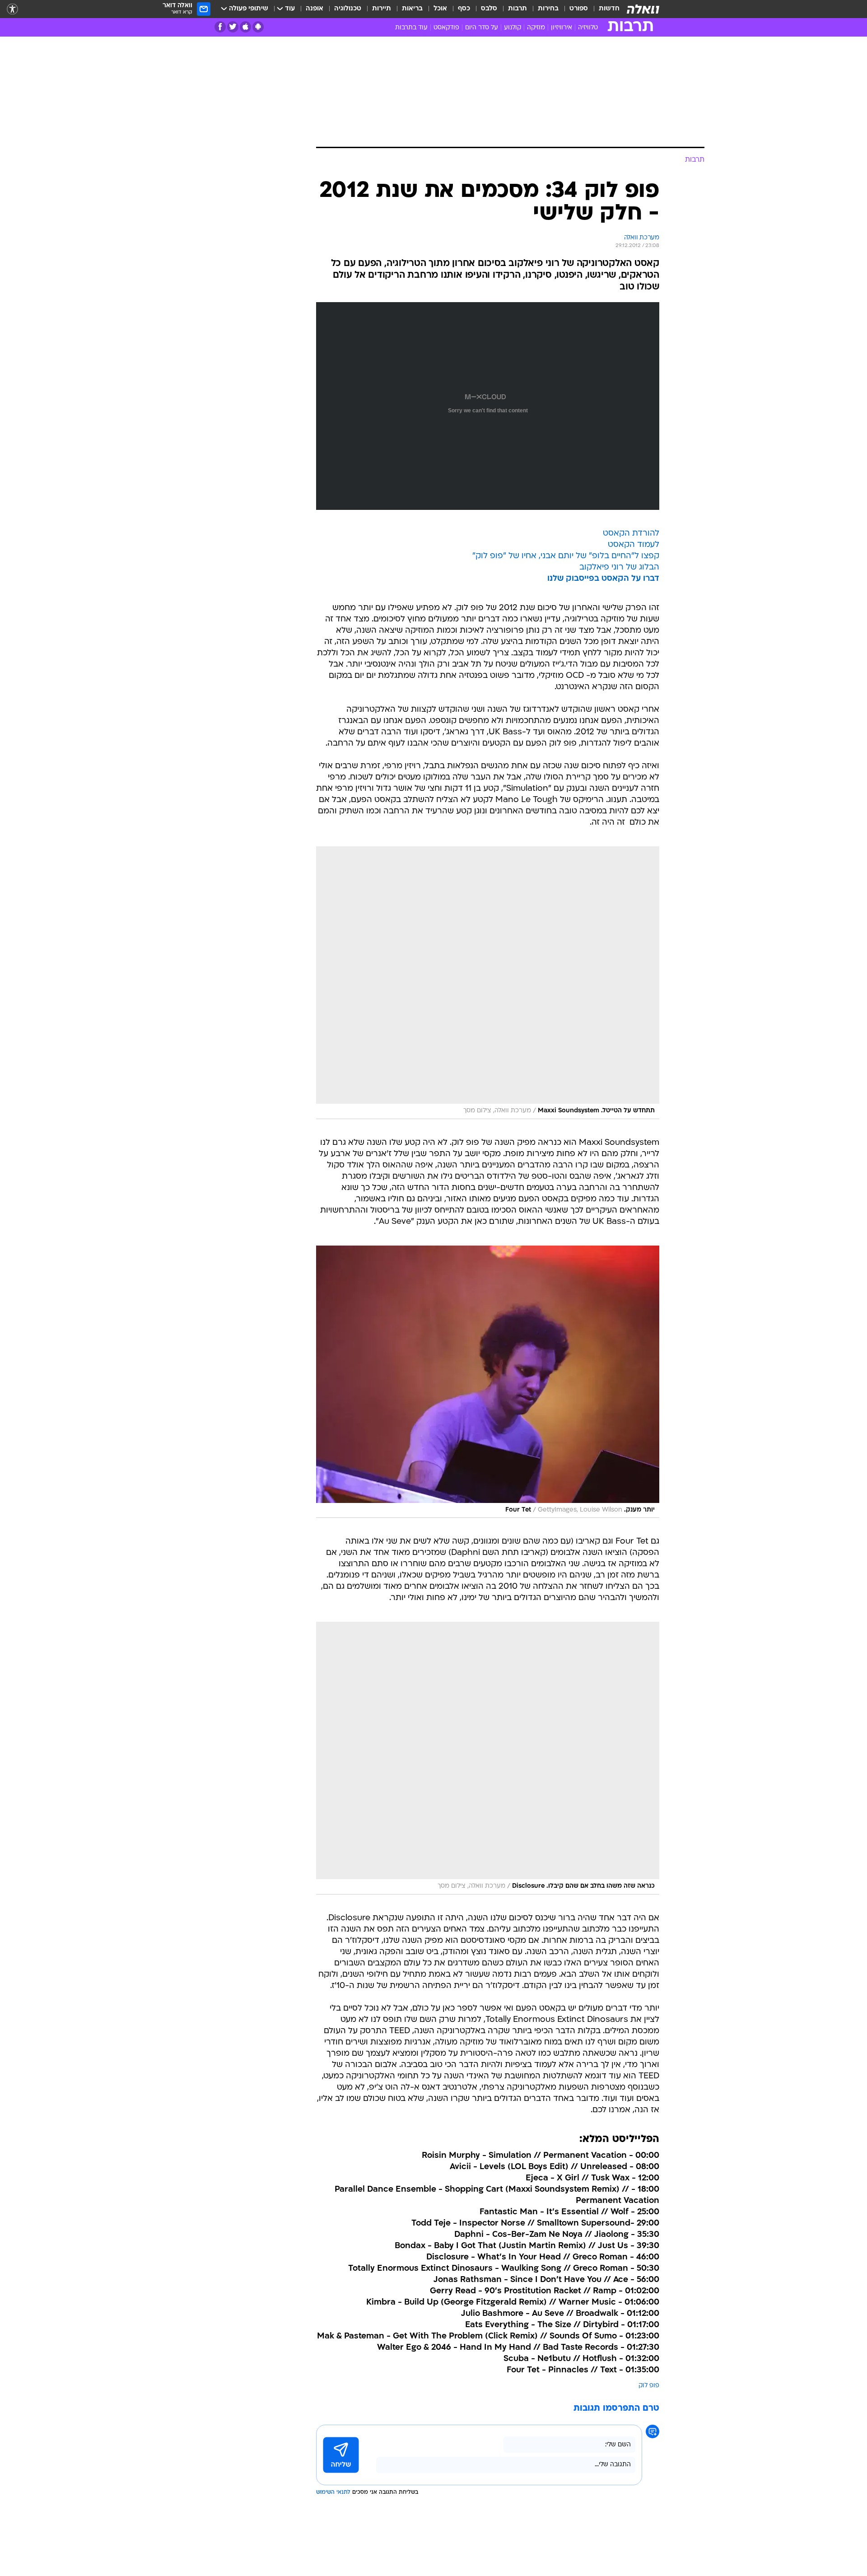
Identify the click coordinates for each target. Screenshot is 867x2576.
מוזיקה (536, 28)
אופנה (315, 9)
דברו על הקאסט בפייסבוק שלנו (603, 579)
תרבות (517, 9)
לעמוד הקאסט (634, 545)
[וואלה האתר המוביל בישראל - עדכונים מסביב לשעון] (643, 9)
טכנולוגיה (348, 9)
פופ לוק (649, 2386)
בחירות (548, 9)
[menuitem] (604, 9)
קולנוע (513, 28)
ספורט (579, 9)
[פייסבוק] (220, 27)
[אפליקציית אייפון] (245, 27)
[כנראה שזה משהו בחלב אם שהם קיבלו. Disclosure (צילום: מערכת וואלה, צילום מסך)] (488, 1758)
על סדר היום (482, 28)
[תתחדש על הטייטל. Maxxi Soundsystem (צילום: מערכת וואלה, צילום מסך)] (488, 983)
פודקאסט (446, 28)
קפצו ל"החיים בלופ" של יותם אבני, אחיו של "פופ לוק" (566, 556)
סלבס (489, 9)
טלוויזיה (588, 28)
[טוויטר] (233, 27)
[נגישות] (12, 9)
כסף (464, 9)
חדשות (609, 9)
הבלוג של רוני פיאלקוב (619, 567)
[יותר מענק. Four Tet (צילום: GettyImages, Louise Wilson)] (488, 1382)
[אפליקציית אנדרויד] (258, 27)
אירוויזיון (562, 28)
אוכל (440, 9)
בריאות (412, 9)
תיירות (382, 9)
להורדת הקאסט (631, 534)
